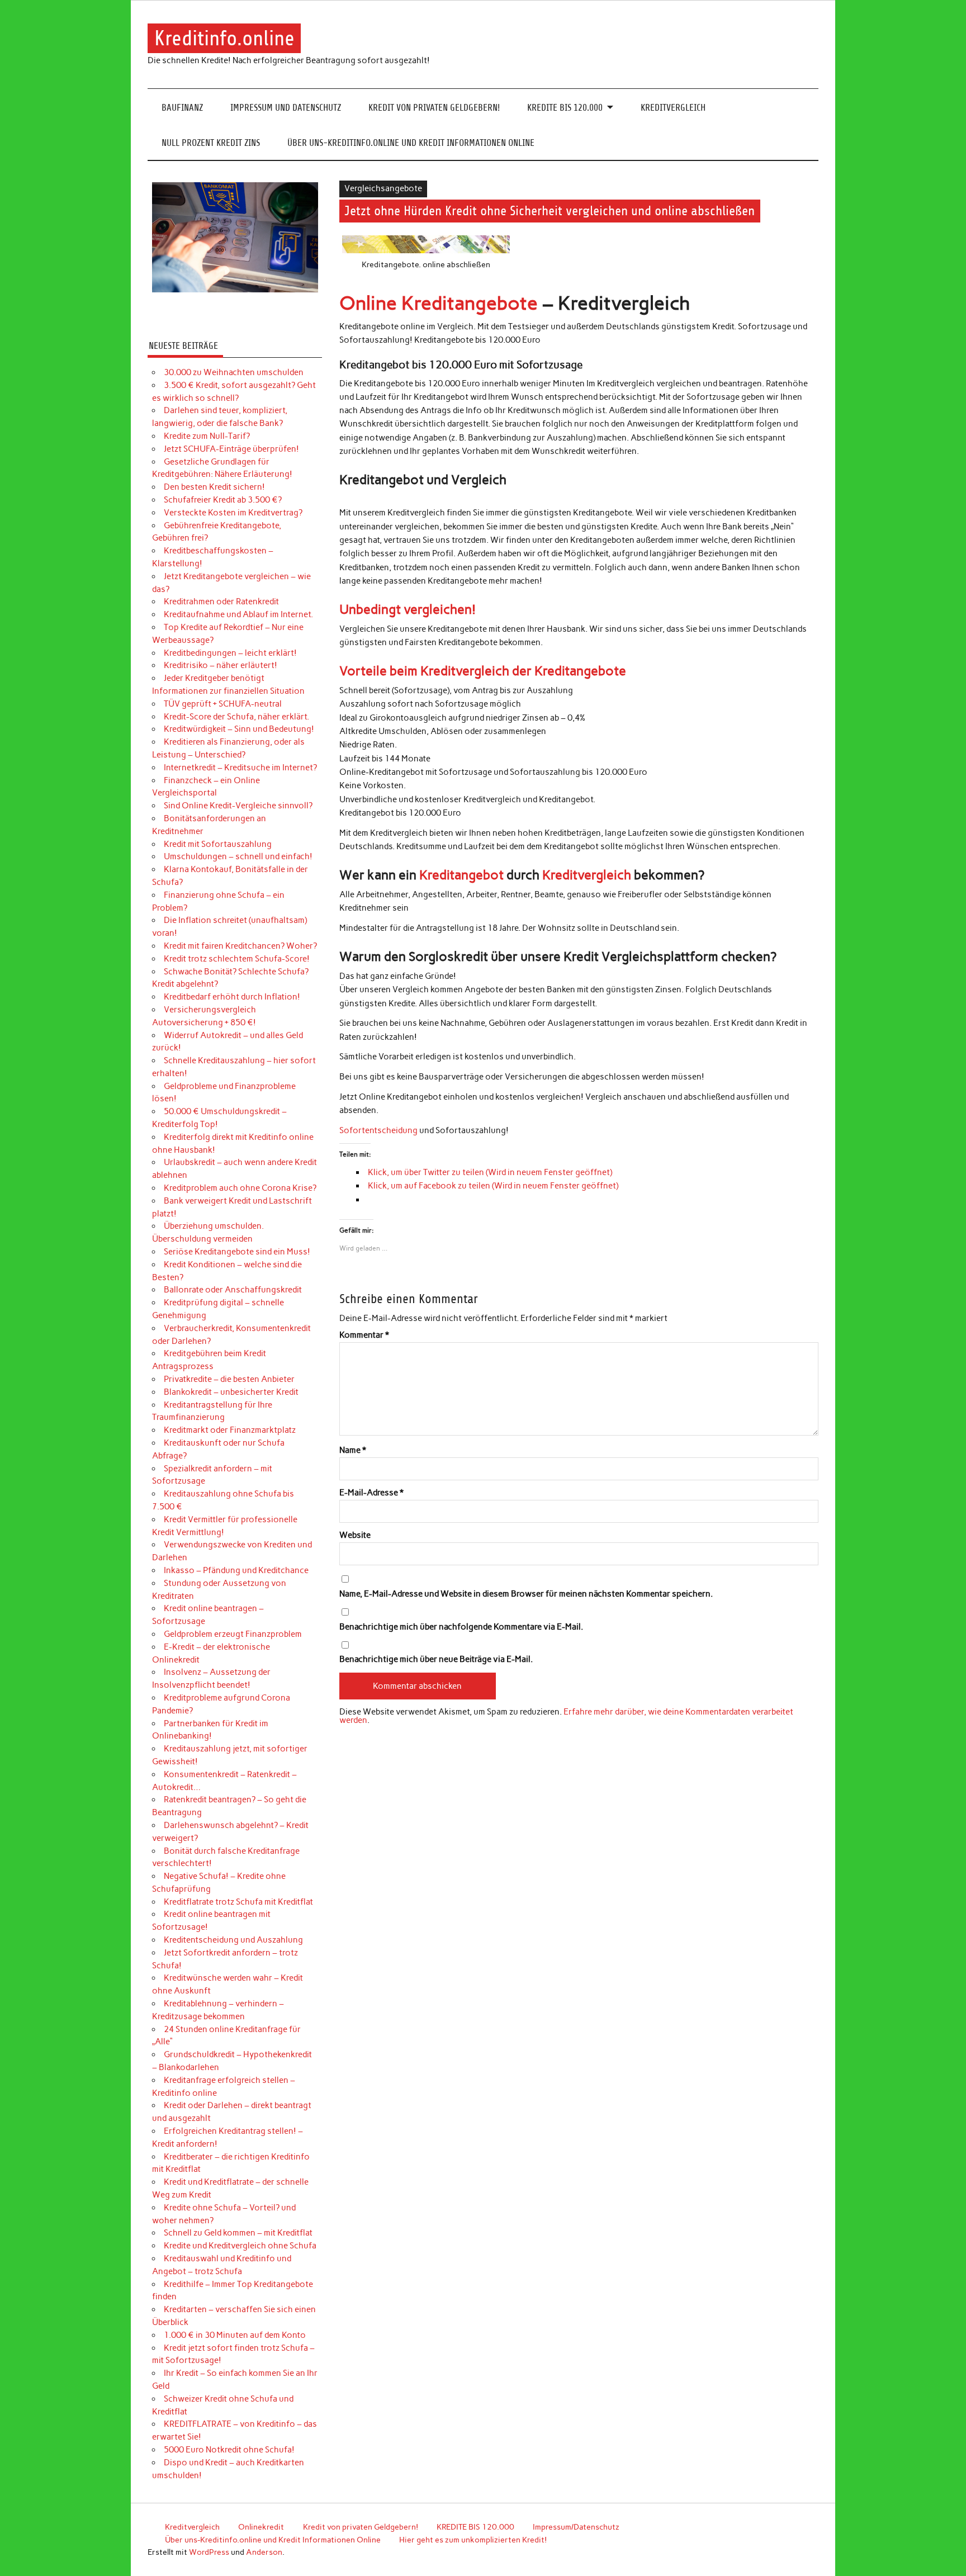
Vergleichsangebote (383, 188)
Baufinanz (182, 108)
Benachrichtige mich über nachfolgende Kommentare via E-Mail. (461, 1627)
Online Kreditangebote (439, 303)
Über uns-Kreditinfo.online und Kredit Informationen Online (411, 143)
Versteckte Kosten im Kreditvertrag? (233, 513)
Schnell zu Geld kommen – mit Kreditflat (238, 2233)
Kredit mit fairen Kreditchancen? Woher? (240, 946)
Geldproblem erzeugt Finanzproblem (233, 1634)
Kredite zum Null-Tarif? (207, 436)
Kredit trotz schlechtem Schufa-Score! (237, 959)
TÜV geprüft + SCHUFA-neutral (223, 704)
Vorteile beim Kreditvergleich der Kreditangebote (483, 671)
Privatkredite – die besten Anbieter (229, 1379)
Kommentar (364, 1335)
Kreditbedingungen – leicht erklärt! (230, 653)
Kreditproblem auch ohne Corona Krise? (240, 1188)
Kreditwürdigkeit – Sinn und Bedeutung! (239, 729)
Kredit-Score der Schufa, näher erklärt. (236, 717)
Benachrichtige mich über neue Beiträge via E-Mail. (436, 1659)
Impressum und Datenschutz (286, 108)
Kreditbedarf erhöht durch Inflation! (232, 997)
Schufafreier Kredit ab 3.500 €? (223, 500)
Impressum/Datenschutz (576, 2527)
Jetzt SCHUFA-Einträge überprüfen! (231, 449)
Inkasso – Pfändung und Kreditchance (236, 1570)
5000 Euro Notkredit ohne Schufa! (229, 2450)
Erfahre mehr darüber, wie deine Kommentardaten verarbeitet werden (566, 1716)
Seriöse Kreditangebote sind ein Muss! (237, 1252)
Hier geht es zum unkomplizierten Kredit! (473, 2540)
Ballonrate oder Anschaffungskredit (233, 1290)
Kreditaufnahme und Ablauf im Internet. (238, 614)
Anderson (264, 2552)
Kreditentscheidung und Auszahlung (233, 1940)
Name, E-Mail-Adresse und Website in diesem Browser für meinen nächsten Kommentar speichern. (526, 1594)
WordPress (209, 2552)
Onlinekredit (261, 2527)
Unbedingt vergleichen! (408, 609)
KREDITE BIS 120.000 (565, 108)
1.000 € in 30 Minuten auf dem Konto (235, 2335)
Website (355, 1535)
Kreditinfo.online (224, 38)
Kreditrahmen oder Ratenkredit (221, 602)
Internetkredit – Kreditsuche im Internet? (240, 768)
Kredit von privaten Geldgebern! (434, 108)
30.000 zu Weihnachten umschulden (234, 372)
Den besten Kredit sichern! (214, 487)
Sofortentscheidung (378, 1130)
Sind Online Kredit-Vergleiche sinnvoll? (238, 806)
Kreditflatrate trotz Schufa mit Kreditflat (238, 1902)
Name (353, 1450)
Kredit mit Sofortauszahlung (218, 844)
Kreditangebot (461, 875)
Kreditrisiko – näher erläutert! (221, 665)
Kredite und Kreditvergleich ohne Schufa (240, 2246)
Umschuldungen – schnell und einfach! (238, 856)
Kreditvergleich (673, 108)
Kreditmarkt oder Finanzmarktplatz (230, 1430)
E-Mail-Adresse (371, 1493)
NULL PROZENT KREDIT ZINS (211, 143)
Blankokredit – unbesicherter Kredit (231, 1392)
